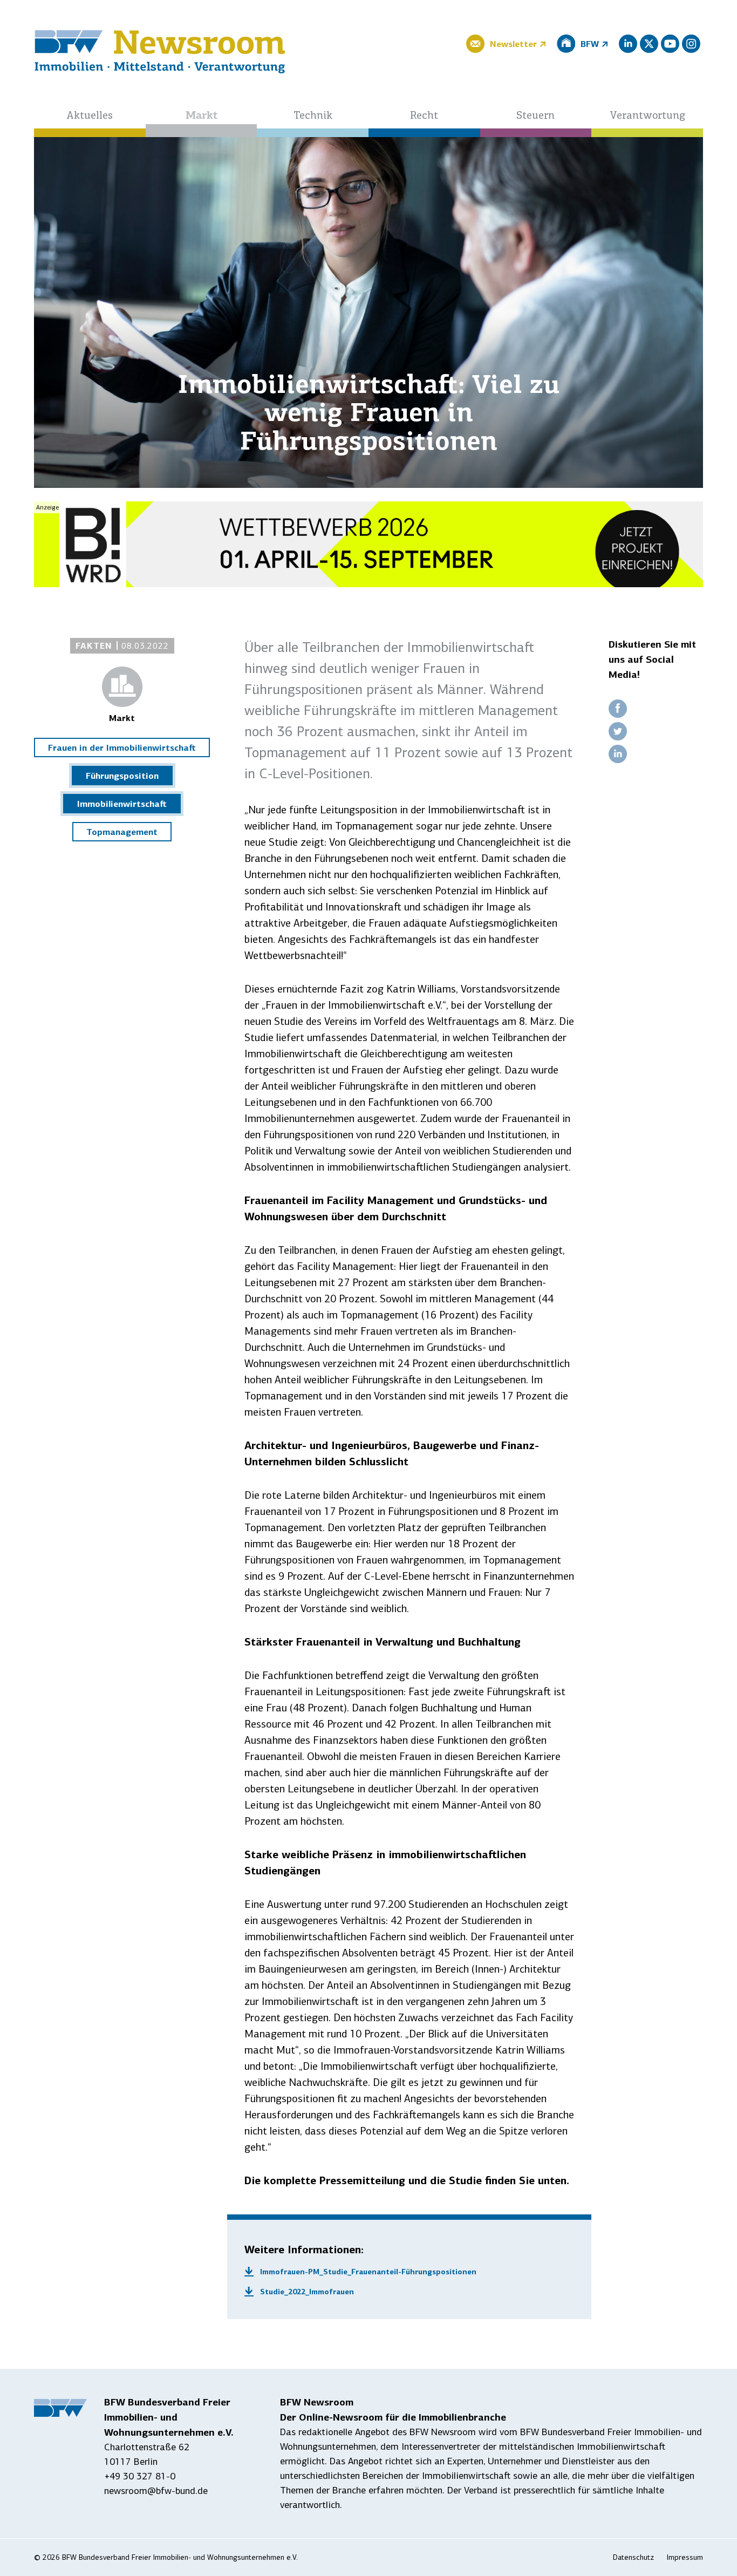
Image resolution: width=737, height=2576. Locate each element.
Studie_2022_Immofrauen (307, 2292)
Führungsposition (122, 776)
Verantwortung (647, 116)
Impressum (685, 2557)
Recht (424, 116)
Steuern (535, 116)
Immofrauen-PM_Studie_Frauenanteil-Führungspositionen (368, 2272)
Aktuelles (90, 116)
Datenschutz (633, 2557)
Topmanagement (122, 832)
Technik (313, 116)
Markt (202, 116)
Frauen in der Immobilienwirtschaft (122, 747)
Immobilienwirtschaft (122, 804)
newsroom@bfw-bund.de (156, 2491)
